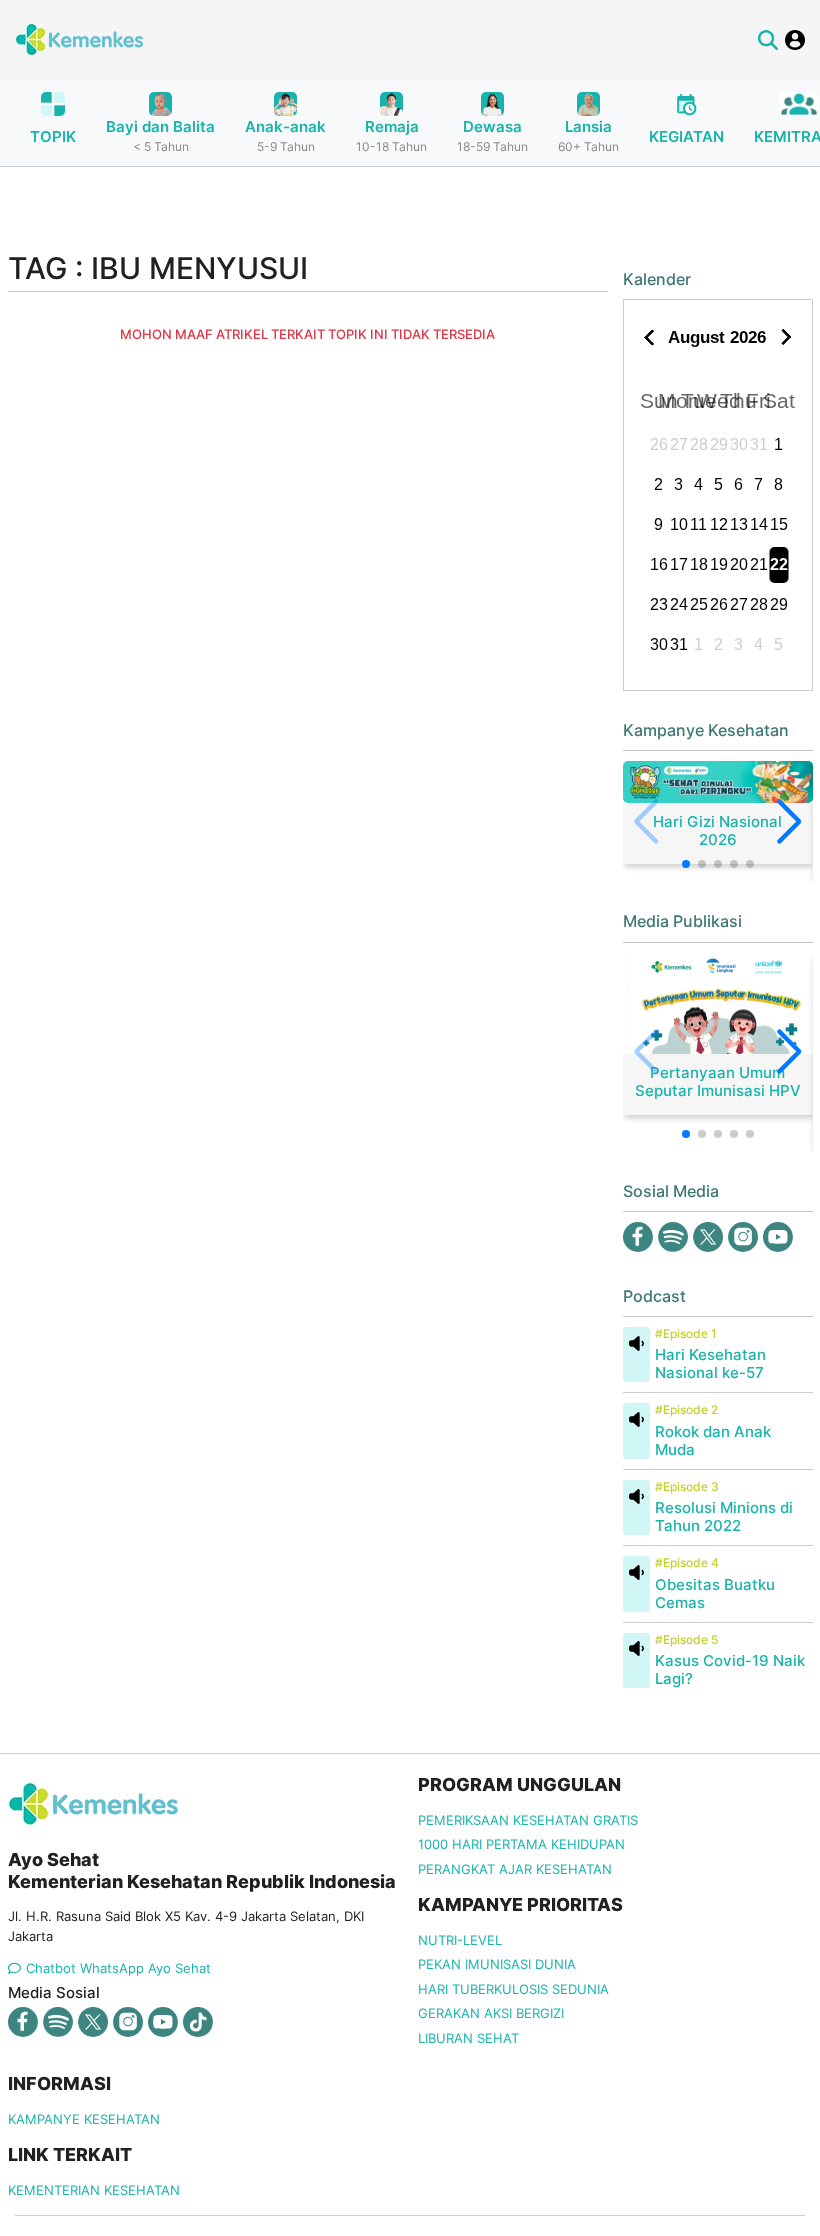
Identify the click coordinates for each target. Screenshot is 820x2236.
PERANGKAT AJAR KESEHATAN (515, 1869)
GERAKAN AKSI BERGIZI (491, 2013)
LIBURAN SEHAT (468, 2038)
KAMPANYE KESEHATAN (84, 2119)
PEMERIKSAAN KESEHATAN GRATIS (528, 1820)
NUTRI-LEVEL (460, 1940)
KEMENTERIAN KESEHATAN (94, 2190)
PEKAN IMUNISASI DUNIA (497, 1964)
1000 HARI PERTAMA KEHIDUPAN (521, 1844)
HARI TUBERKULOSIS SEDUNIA (513, 1989)
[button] (686, 864)
